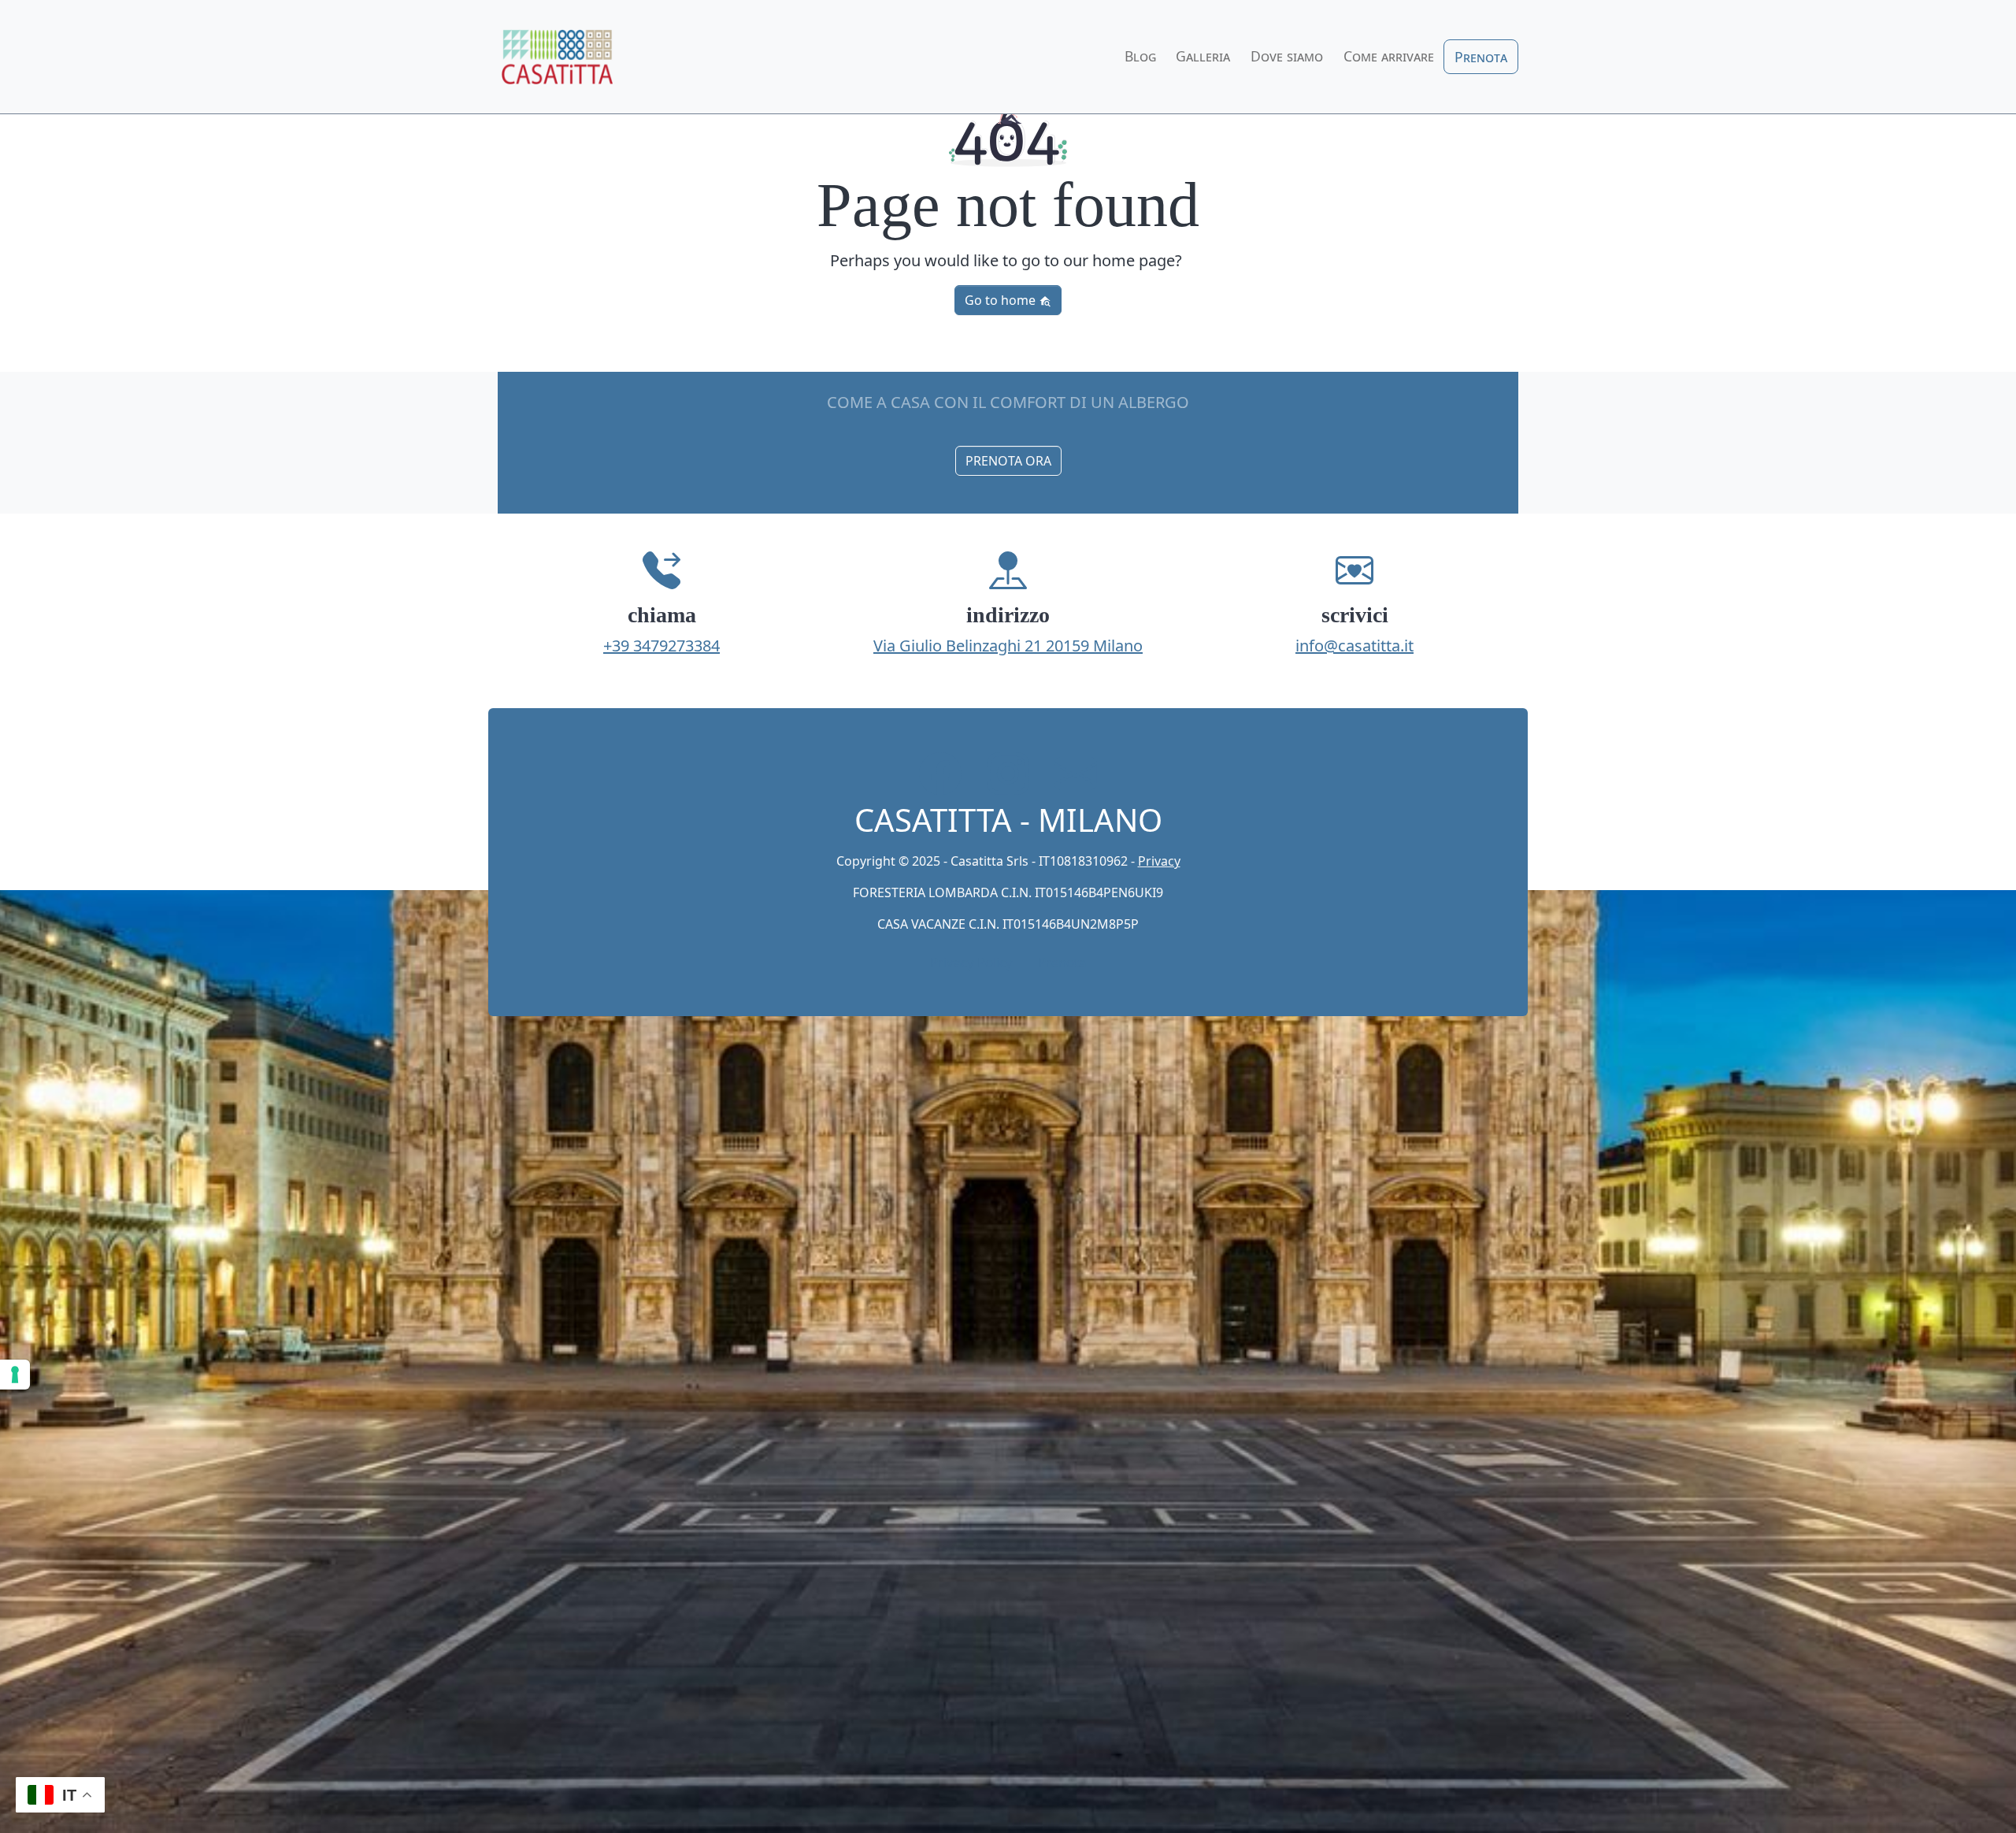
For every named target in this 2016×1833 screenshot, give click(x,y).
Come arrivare (1389, 56)
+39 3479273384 (661, 646)
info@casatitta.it (1354, 646)
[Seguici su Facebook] (940, 774)
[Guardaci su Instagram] (1008, 774)
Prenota (1481, 57)
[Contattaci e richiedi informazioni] (1076, 774)
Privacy (1159, 861)
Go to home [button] (1002, 300)
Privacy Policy (971, 962)
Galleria (1203, 56)
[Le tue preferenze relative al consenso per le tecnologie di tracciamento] (15, 1375)
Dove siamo (1287, 56)
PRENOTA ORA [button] (1008, 461)
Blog (1140, 56)
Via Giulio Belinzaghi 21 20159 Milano (1008, 646)
